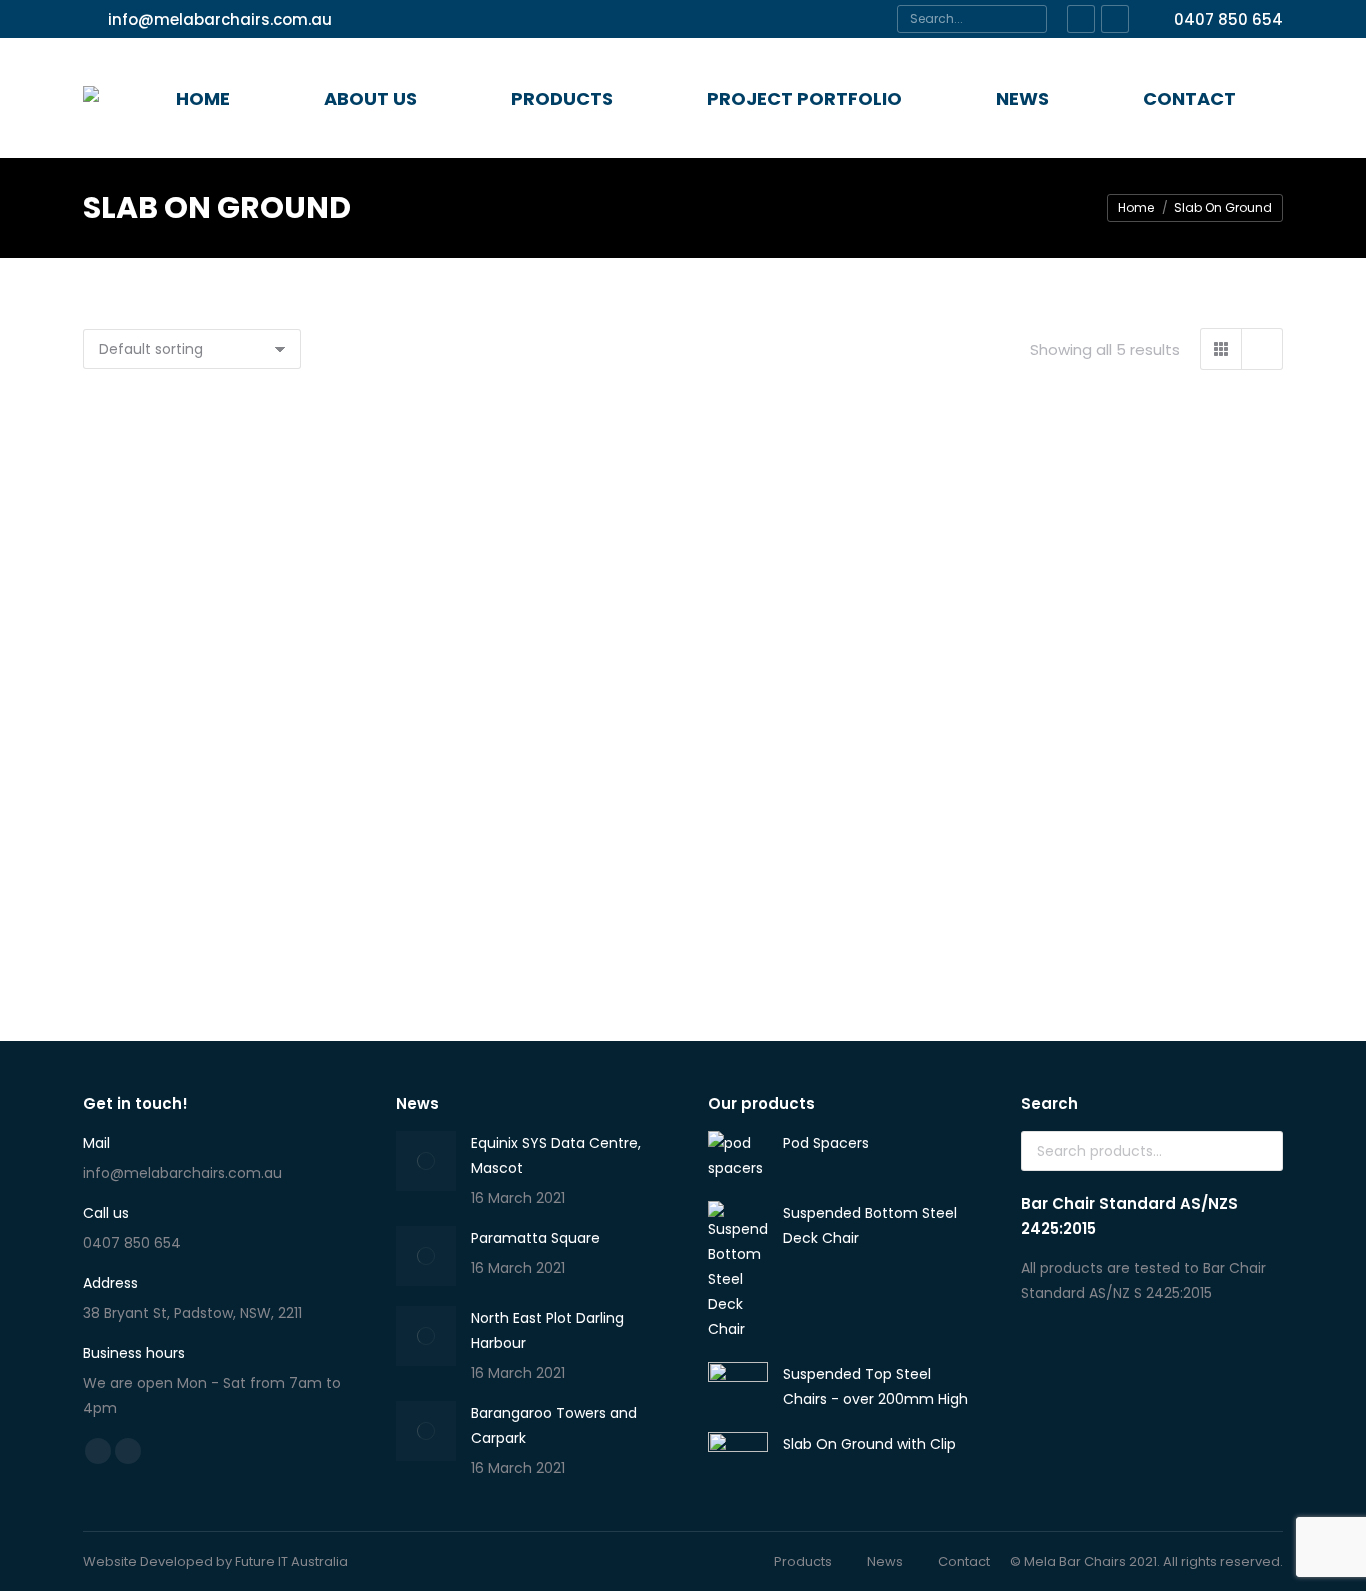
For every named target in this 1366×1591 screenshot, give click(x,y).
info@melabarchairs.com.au (220, 19)
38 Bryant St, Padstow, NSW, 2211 (192, 1313)
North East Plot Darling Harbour (547, 1330)
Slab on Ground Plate (273, 867)
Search (1262, 1151)
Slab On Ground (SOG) (683, 578)
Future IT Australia (291, 1561)
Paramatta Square (535, 1238)
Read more (273, 642)
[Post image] (426, 1161)
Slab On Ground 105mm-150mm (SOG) (1093, 578)
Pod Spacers (273, 588)
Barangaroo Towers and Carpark (554, 1425)
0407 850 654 (1228, 19)
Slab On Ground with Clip (683, 900)
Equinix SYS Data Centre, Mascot (556, 1155)
